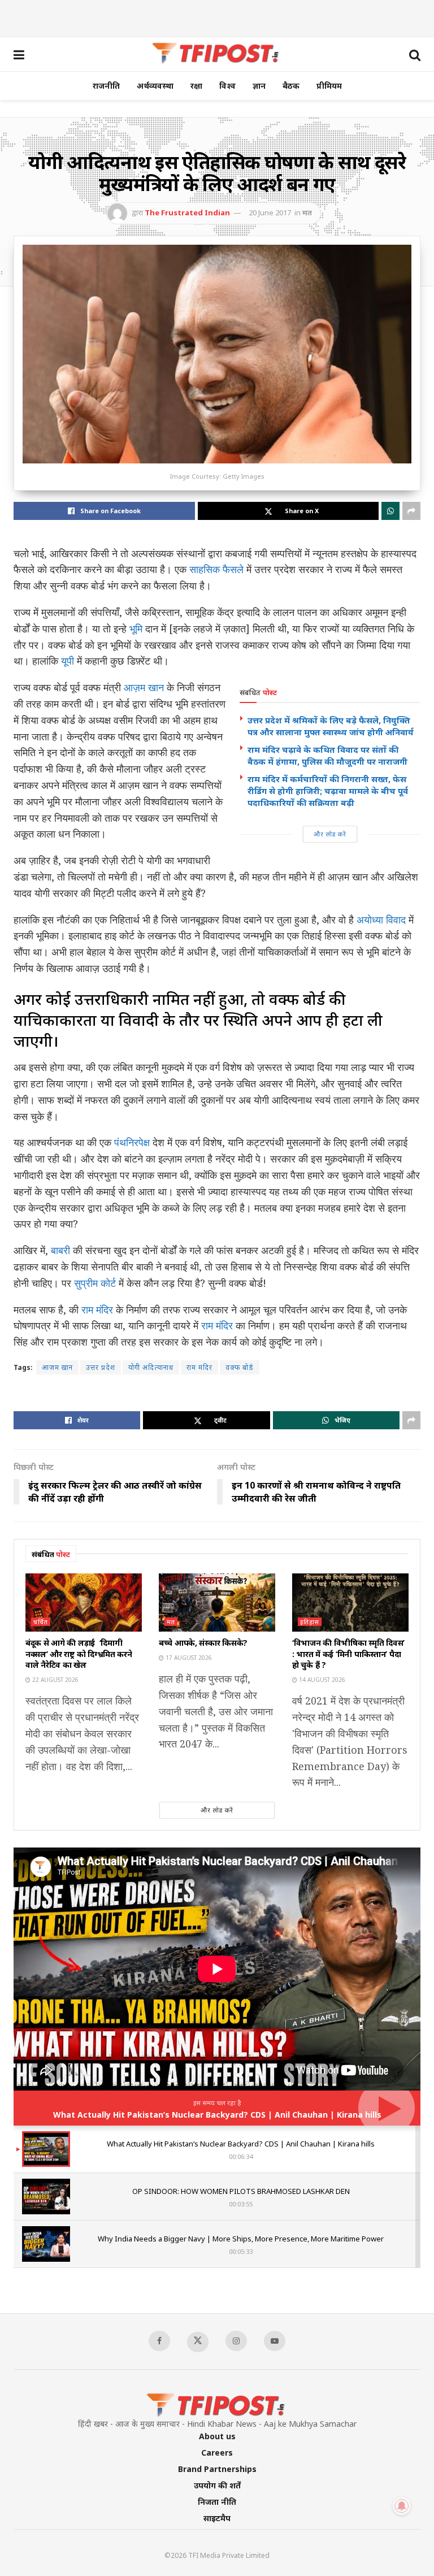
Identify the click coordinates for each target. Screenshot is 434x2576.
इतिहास (310, 1622)
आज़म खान (144, 687)
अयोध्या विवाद (381, 920)
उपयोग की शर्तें (217, 2485)
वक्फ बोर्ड (240, 1367)
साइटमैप (217, 2518)
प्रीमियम (329, 86)
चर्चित (41, 1622)
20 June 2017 (270, 213)
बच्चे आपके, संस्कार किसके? (203, 1643)
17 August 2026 (188, 1658)
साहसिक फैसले (216, 569)
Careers (217, 2453)
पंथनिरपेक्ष (132, 1142)
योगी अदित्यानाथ (151, 1367)
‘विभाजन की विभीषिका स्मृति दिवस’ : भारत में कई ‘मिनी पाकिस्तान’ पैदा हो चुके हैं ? (348, 1654)
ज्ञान (259, 86)
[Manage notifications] (402, 2506)
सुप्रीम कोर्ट (95, 1283)
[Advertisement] (217, 17)
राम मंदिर (99, 1309)
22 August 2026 (55, 1680)
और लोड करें (330, 834)
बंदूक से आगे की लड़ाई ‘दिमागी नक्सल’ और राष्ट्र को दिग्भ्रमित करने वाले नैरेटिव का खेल (79, 1654)
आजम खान (57, 1367)
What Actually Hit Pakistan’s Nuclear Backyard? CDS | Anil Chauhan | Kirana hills (217, 2115)
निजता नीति (217, 2502)
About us (217, 2436)
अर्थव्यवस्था (155, 86)
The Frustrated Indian (187, 213)
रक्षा (196, 86)
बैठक (291, 86)
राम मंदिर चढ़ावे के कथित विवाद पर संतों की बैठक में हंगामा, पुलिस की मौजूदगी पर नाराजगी (327, 755)
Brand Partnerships (217, 2469)
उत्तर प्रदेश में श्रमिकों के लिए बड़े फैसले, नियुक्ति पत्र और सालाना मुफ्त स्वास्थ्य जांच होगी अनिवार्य (331, 726)
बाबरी (60, 1250)
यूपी (69, 661)
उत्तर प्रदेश (101, 1367)
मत (307, 213)
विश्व (227, 86)
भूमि (137, 628)
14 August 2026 (321, 1680)
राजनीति (106, 86)
